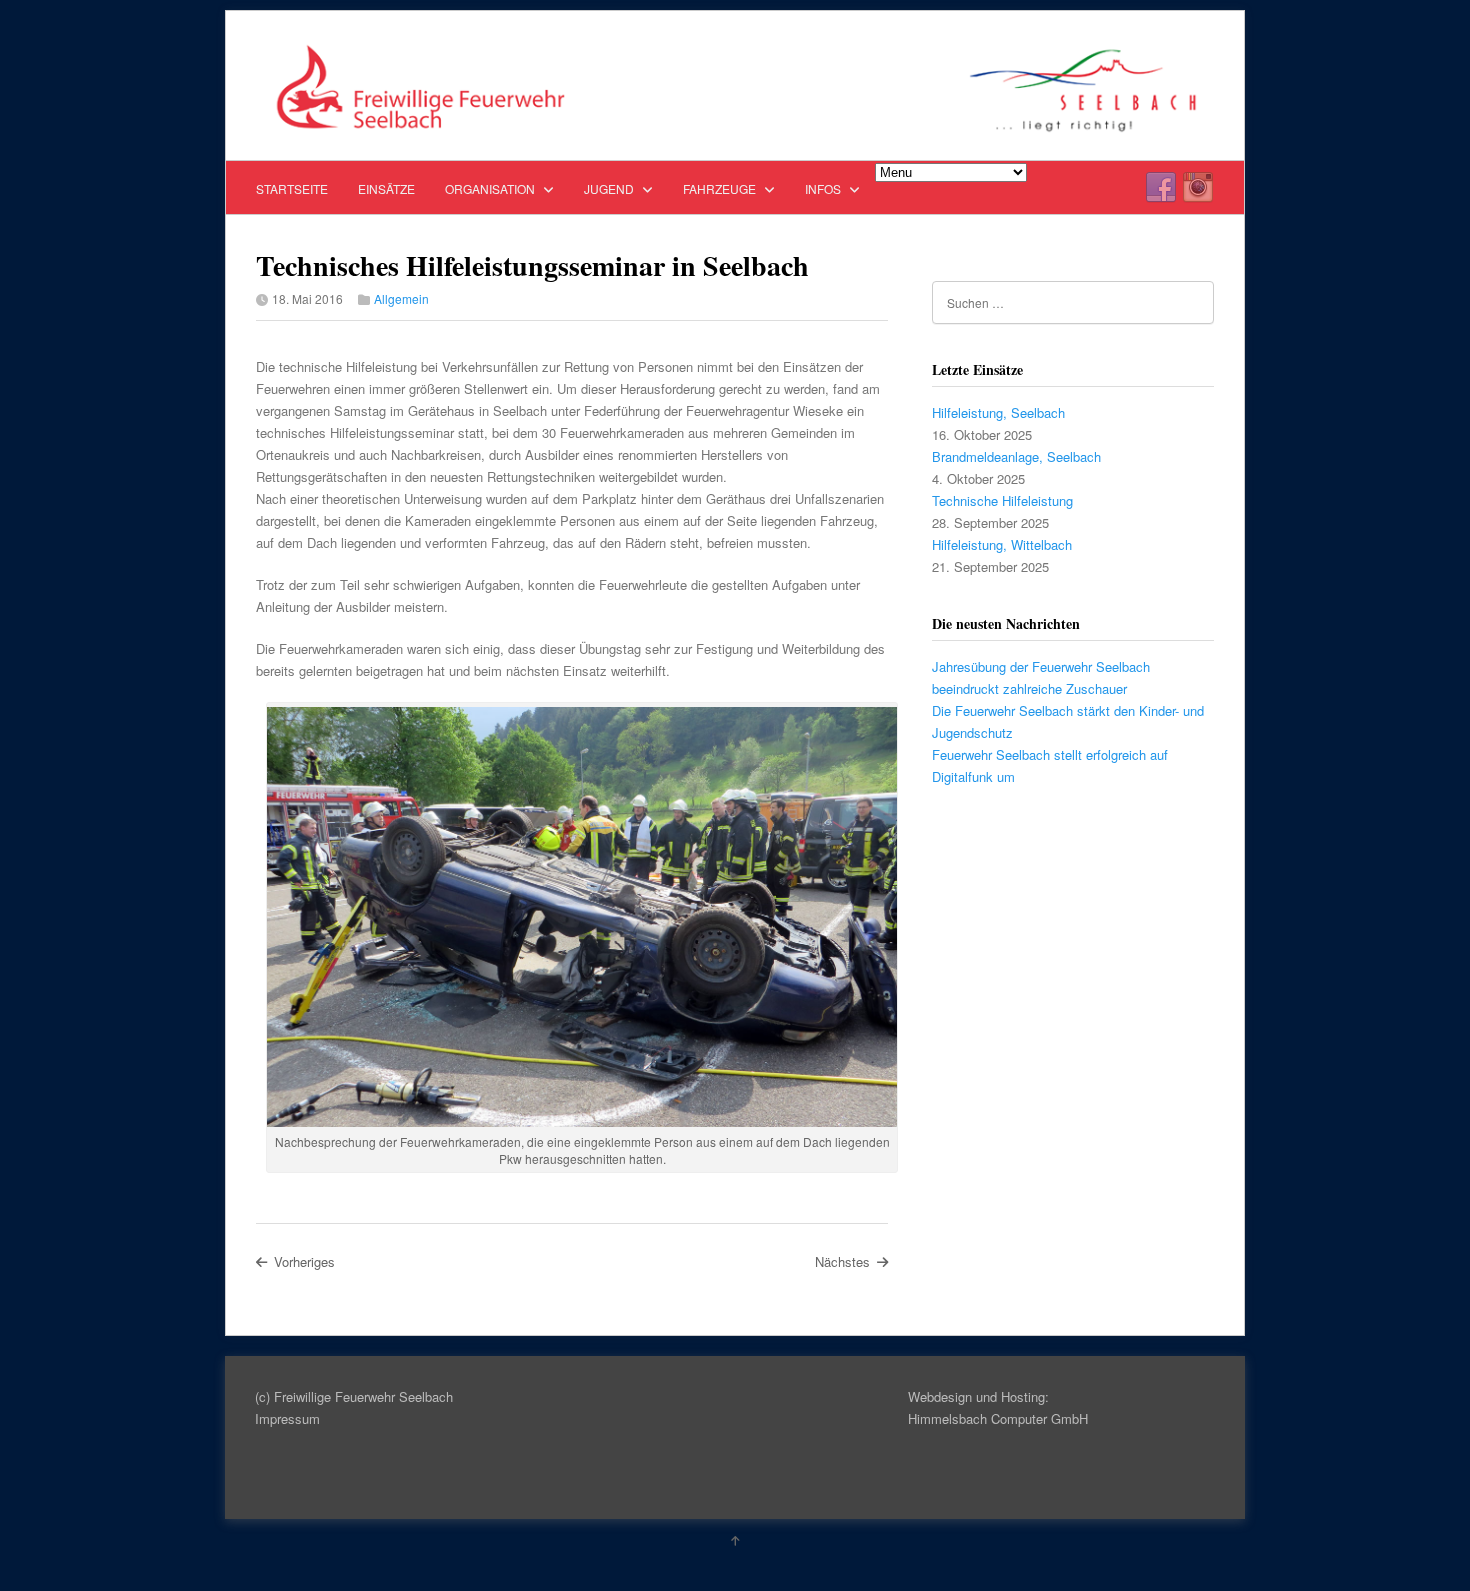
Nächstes (842, 1261)
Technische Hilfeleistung (1002, 500)
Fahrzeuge (721, 188)
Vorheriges (304, 1261)
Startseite (292, 188)
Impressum (287, 1418)
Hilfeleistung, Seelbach (998, 412)
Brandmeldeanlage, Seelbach (1016, 456)
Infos (824, 188)
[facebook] (1161, 188)
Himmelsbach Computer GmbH (998, 1418)
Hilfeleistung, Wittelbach (1002, 544)
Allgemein (401, 298)
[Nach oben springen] (735, 1540)
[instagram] (1198, 188)
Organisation (491, 188)
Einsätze (386, 188)
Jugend (610, 188)
